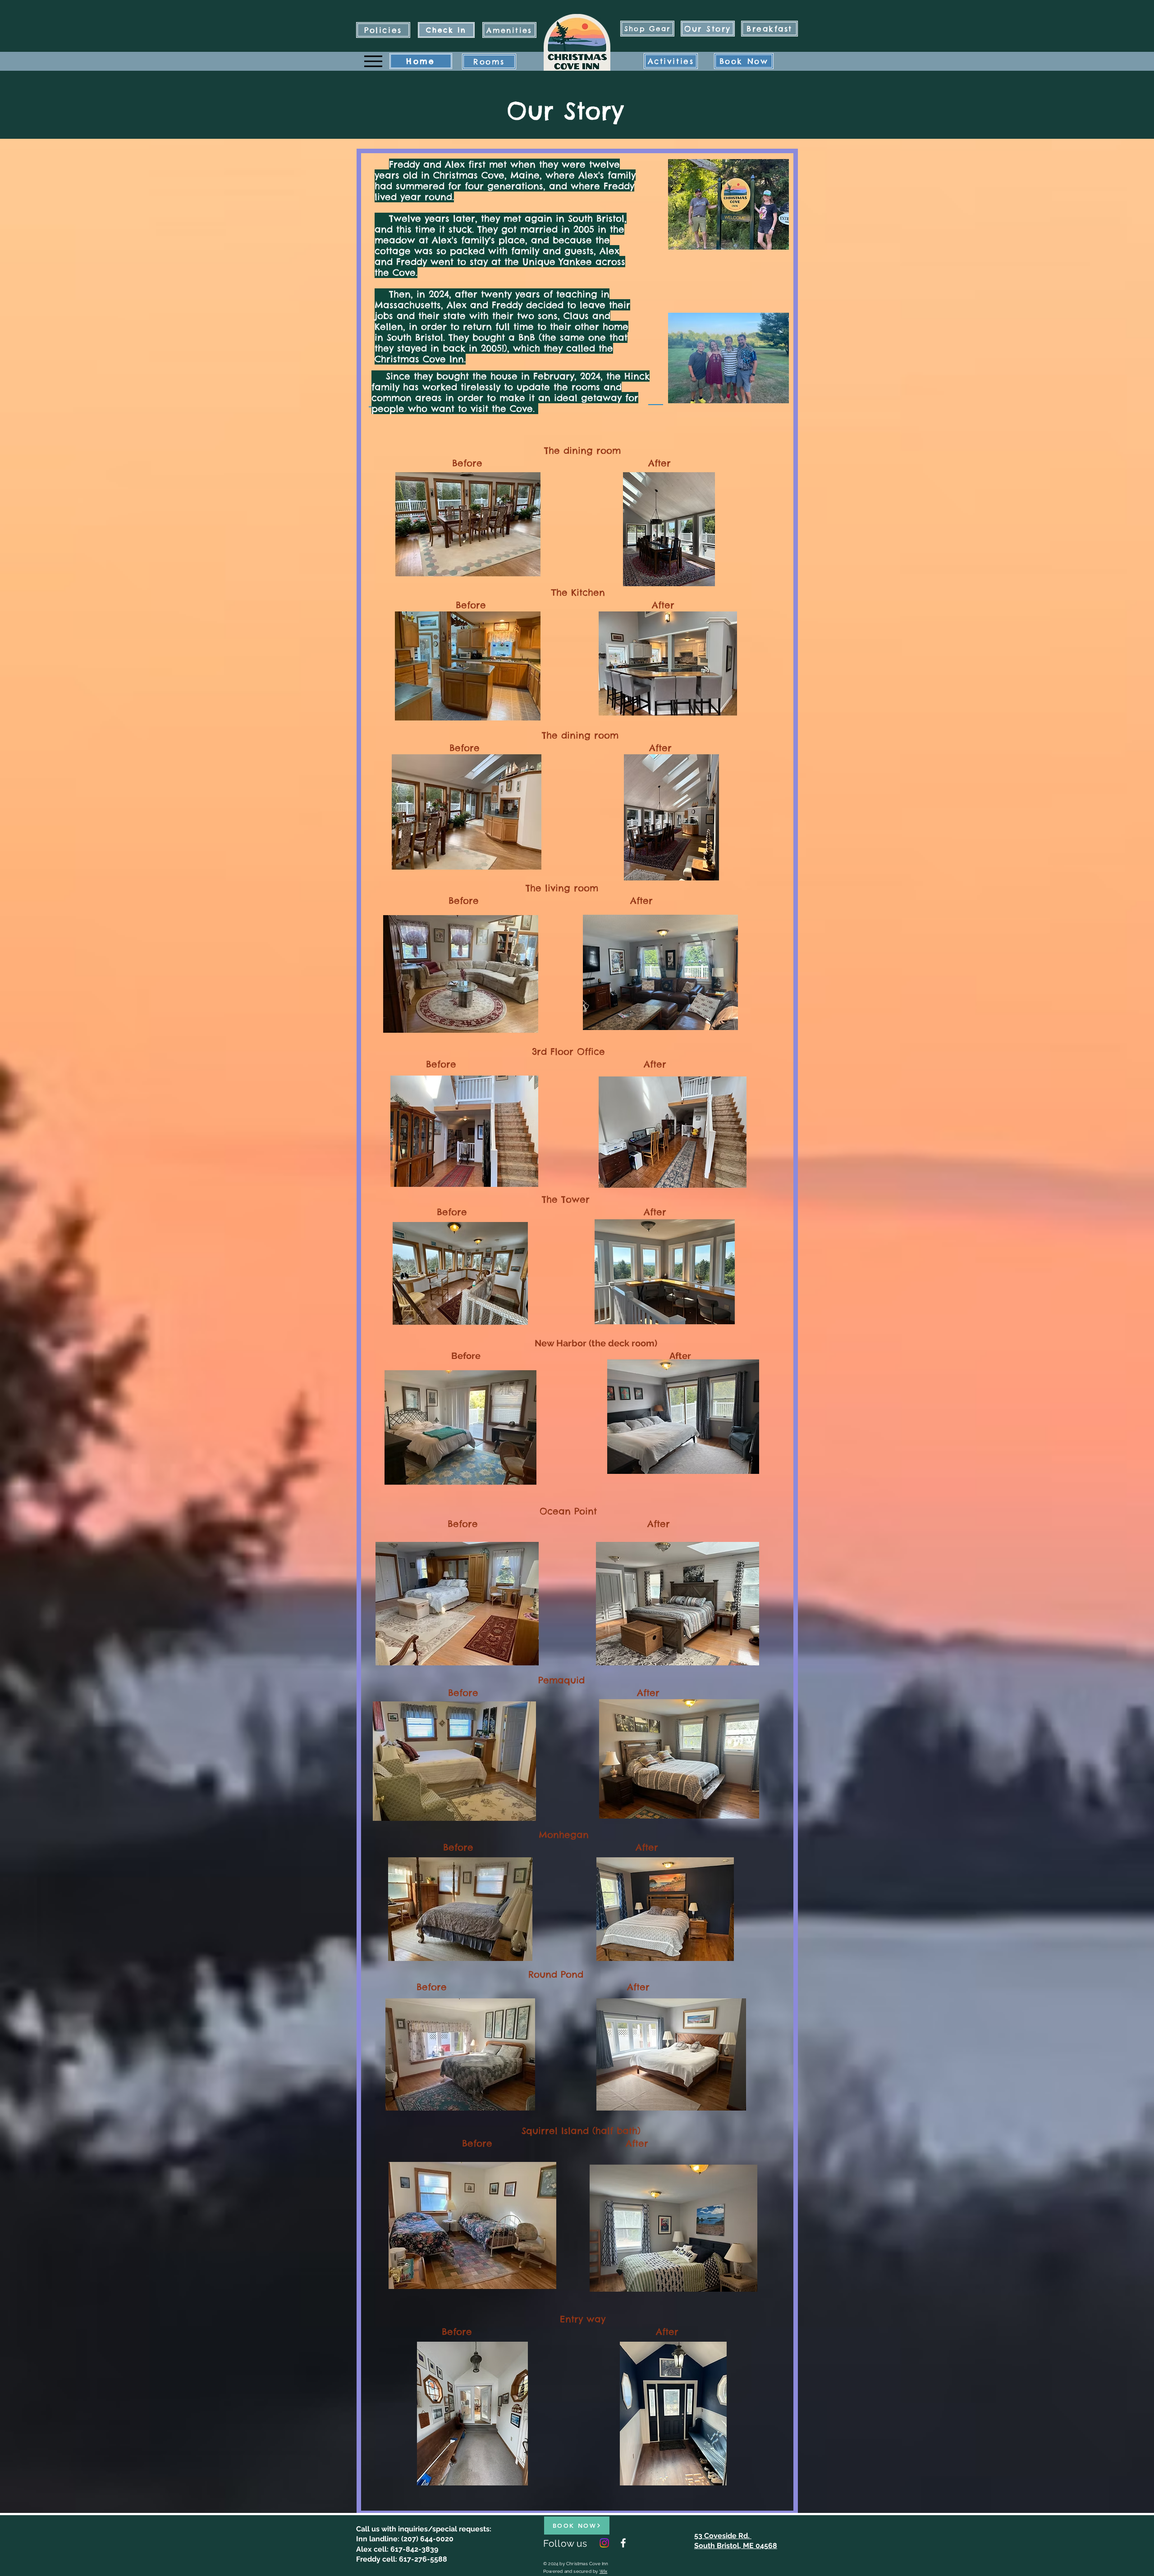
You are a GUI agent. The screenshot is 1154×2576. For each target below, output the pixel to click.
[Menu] (373, 61)
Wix (604, 2571)
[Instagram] (604, 2543)
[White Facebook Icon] (623, 2543)
